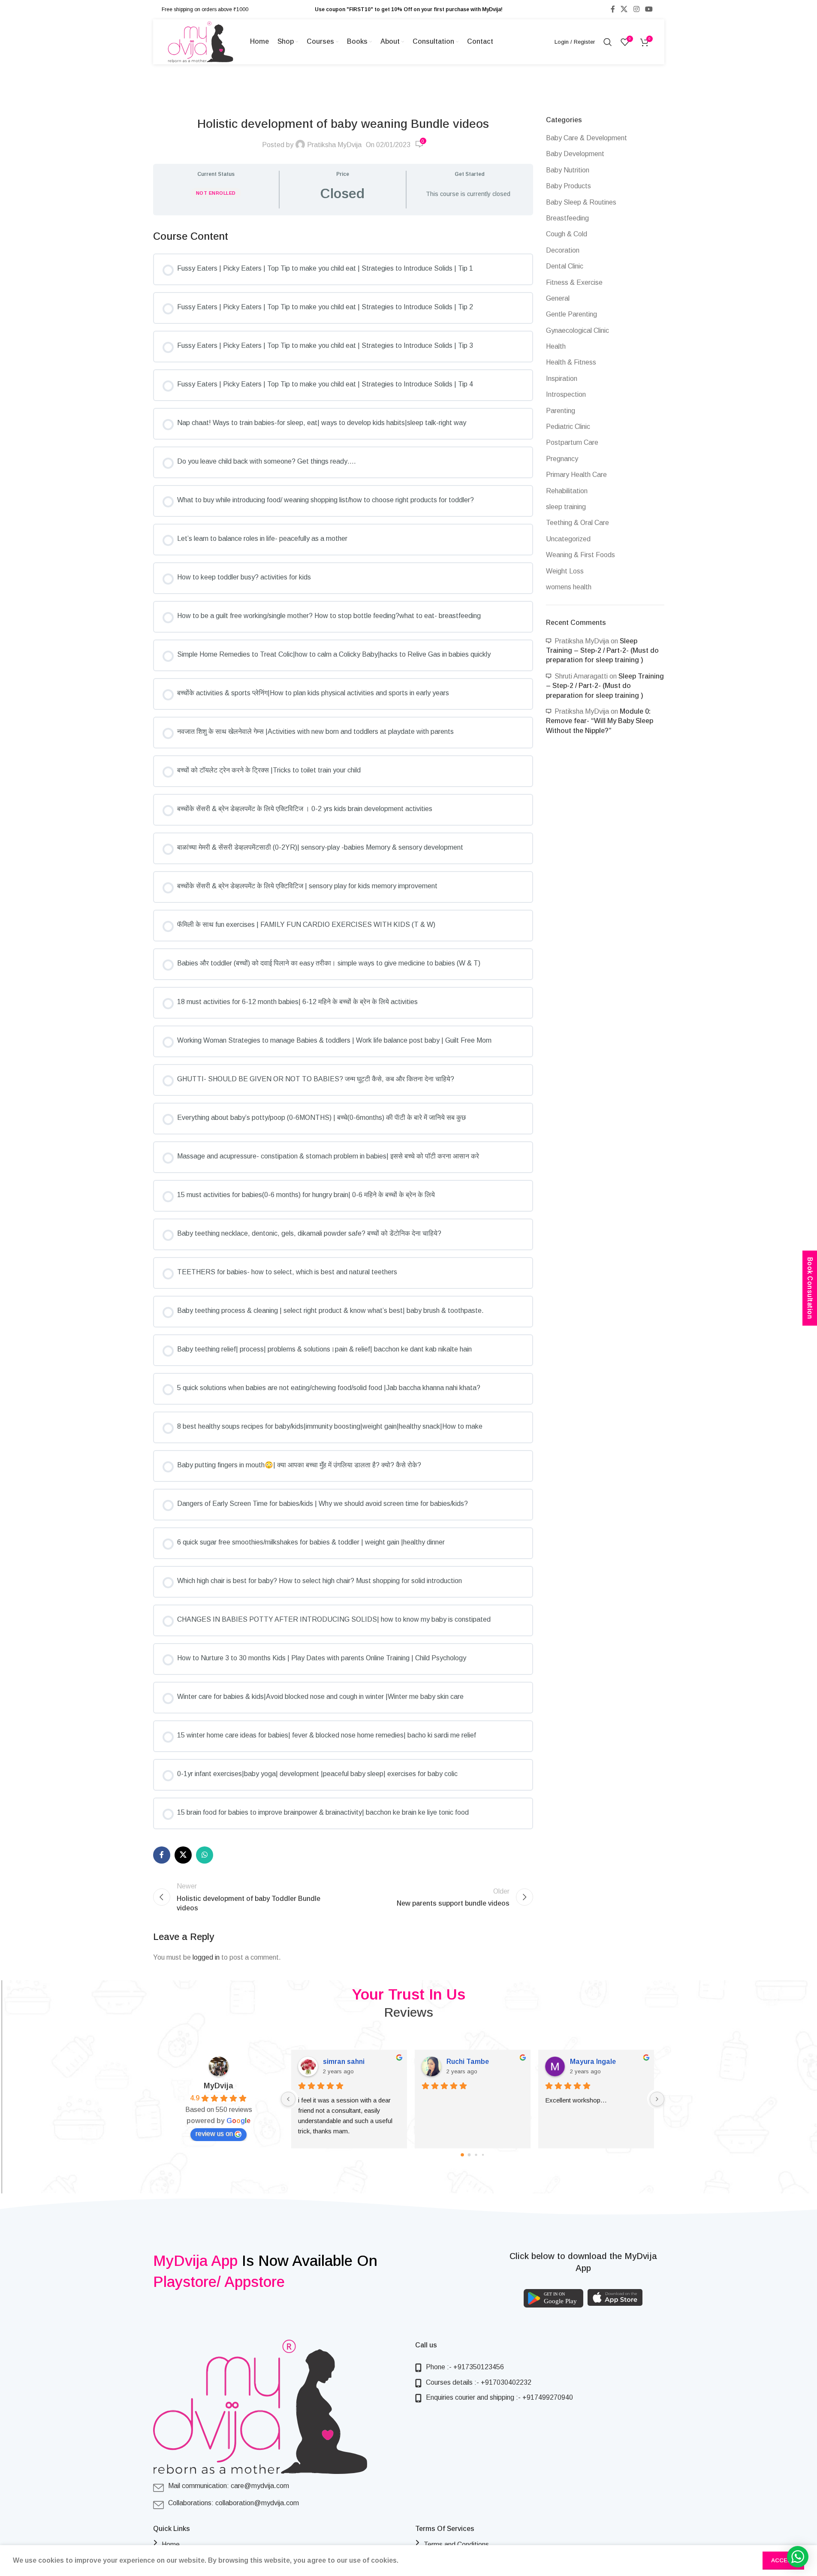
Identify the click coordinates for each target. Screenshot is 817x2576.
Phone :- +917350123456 (465, 2367)
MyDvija (219, 2086)
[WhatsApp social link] (205, 1855)
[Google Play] (553, 2298)
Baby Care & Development (586, 138)
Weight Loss (565, 571)
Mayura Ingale (593, 2062)
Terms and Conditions (456, 2544)
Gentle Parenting (571, 314)
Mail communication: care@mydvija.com (229, 2486)
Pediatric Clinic (568, 427)
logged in (206, 1957)
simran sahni (344, 2062)
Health (556, 346)
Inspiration (562, 379)
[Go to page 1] (469, 2155)
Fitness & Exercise (574, 282)
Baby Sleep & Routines (581, 202)
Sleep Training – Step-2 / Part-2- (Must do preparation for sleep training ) (602, 651)
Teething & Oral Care (577, 523)
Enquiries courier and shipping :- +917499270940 (499, 2397)
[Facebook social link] (613, 9)
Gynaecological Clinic (577, 330)
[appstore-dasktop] (615, 2297)
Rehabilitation (567, 491)
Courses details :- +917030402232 (479, 2382)
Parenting (561, 411)
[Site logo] (200, 41)
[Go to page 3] (482, 2154)
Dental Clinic (565, 266)
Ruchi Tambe (468, 2062)
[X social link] (624, 9)
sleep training (566, 507)
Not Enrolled (216, 193)
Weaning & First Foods (580, 555)
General (558, 298)
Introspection (566, 394)
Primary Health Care (576, 475)
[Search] (608, 42)
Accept (783, 2560)
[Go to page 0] (462, 2155)
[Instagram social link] (636, 9)
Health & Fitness (571, 362)
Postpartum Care (572, 442)
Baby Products (568, 186)
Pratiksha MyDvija (334, 145)
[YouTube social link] (649, 9)
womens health (569, 587)
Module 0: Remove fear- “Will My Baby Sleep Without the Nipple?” (600, 721)
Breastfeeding (567, 218)
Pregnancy (562, 459)
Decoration (563, 250)
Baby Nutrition (568, 170)
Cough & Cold (567, 234)
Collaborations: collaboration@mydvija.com (234, 2503)
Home (171, 2544)
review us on (214, 2134)
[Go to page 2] (476, 2155)
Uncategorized (568, 539)
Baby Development (575, 154)
